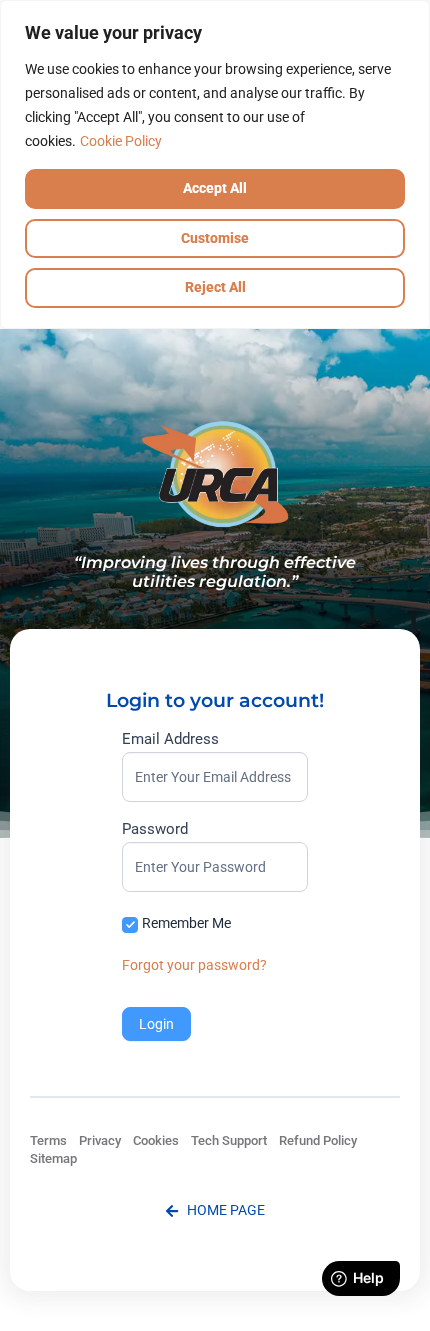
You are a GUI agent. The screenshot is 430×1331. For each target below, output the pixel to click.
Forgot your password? (194, 965)
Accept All (215, 188)
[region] (215, 164)
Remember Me (186, 923)
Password (155, 830)
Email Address (170, 740)
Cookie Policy (121, 141)
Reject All (215, 287)
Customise (215, 238)
